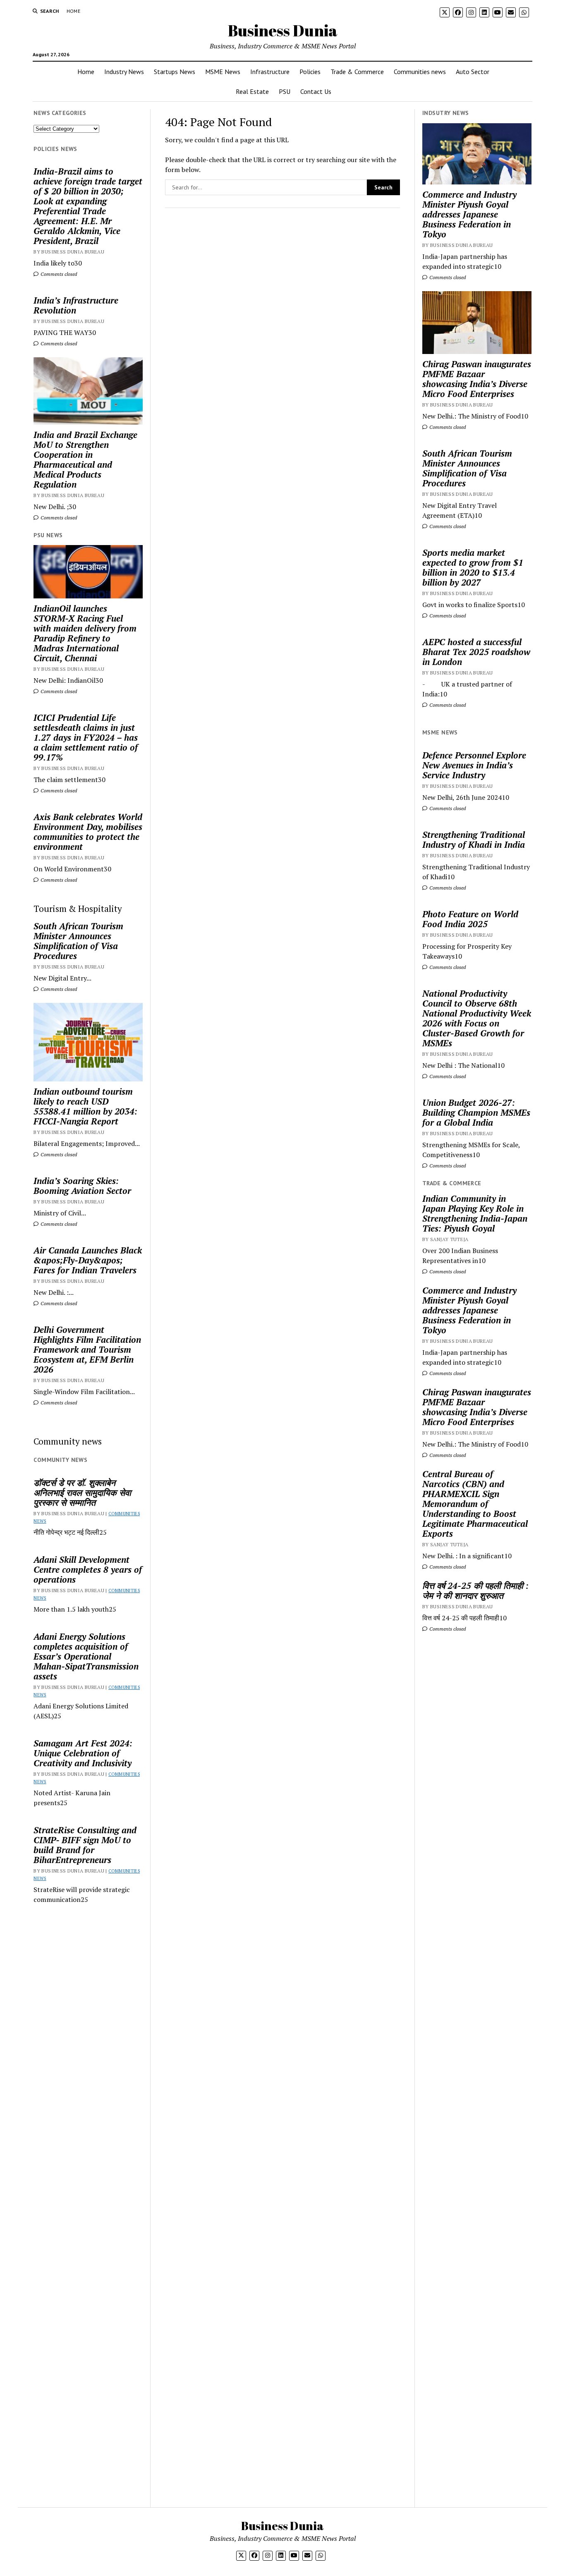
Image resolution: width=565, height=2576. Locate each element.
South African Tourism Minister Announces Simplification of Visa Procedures (78, 941)
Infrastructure (270, 72)
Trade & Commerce (357, 72)
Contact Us (316, 91)
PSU (285, 91)
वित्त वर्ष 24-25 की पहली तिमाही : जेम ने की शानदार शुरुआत (475, 1591)
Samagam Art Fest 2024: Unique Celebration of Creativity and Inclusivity (83, 1753)
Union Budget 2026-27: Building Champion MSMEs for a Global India (476, 1112)
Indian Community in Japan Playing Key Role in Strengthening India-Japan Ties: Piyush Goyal (475, 1213)
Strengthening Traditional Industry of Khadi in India (474, 840)
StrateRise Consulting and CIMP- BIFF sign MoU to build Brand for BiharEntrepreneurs (85, 1845)
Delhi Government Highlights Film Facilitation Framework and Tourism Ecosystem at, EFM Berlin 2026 (87, 1349)
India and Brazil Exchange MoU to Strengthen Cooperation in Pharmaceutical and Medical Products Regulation (85, 459)
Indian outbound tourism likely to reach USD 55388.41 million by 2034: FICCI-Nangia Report (85, 1106)
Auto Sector (473, 72)
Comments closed (58, 274)
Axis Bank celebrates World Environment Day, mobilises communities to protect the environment (88, 832)
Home (73, 11)
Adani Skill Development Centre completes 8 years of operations (88, 1569)
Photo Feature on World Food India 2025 (470, 919)
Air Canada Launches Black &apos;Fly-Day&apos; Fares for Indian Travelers (88, 1260)
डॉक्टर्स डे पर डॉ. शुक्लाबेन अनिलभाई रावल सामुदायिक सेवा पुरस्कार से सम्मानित (82, 1493)
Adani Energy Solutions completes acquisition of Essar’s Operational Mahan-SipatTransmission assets (86, 1656)
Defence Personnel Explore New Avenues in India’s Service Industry (474, 765)
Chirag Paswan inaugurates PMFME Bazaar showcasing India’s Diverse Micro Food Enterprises (477, 379)
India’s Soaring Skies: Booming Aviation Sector (82, 1186)
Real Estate (252, 91)
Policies (310, 72)
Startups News (175, 72)
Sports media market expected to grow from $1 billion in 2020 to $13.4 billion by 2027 (473, 567)
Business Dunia (283, 30)
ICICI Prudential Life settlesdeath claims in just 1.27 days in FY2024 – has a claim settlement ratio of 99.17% (86, 737)
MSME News (223, 72)
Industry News (124, 72)
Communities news (420, 72)
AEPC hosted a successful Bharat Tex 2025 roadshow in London (476, 652)
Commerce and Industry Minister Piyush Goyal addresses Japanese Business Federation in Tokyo (469, 214)
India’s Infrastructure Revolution (76, 305)
